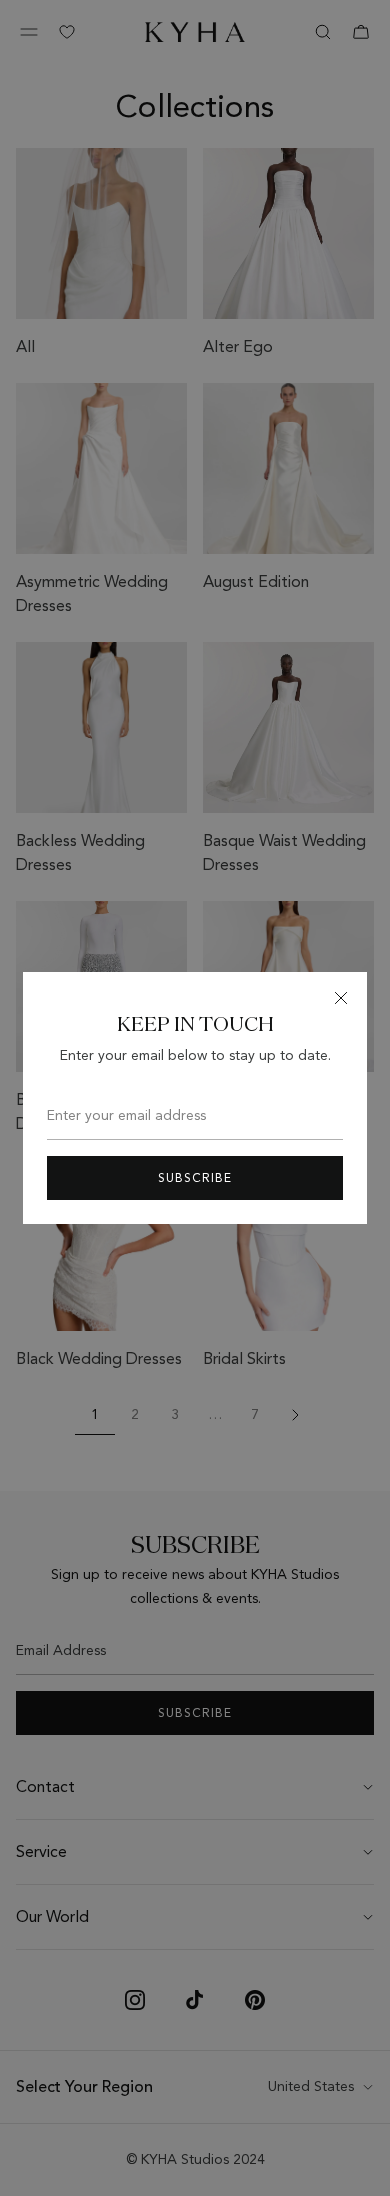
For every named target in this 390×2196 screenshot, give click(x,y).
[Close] (341, 998)
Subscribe (195, 1178)
